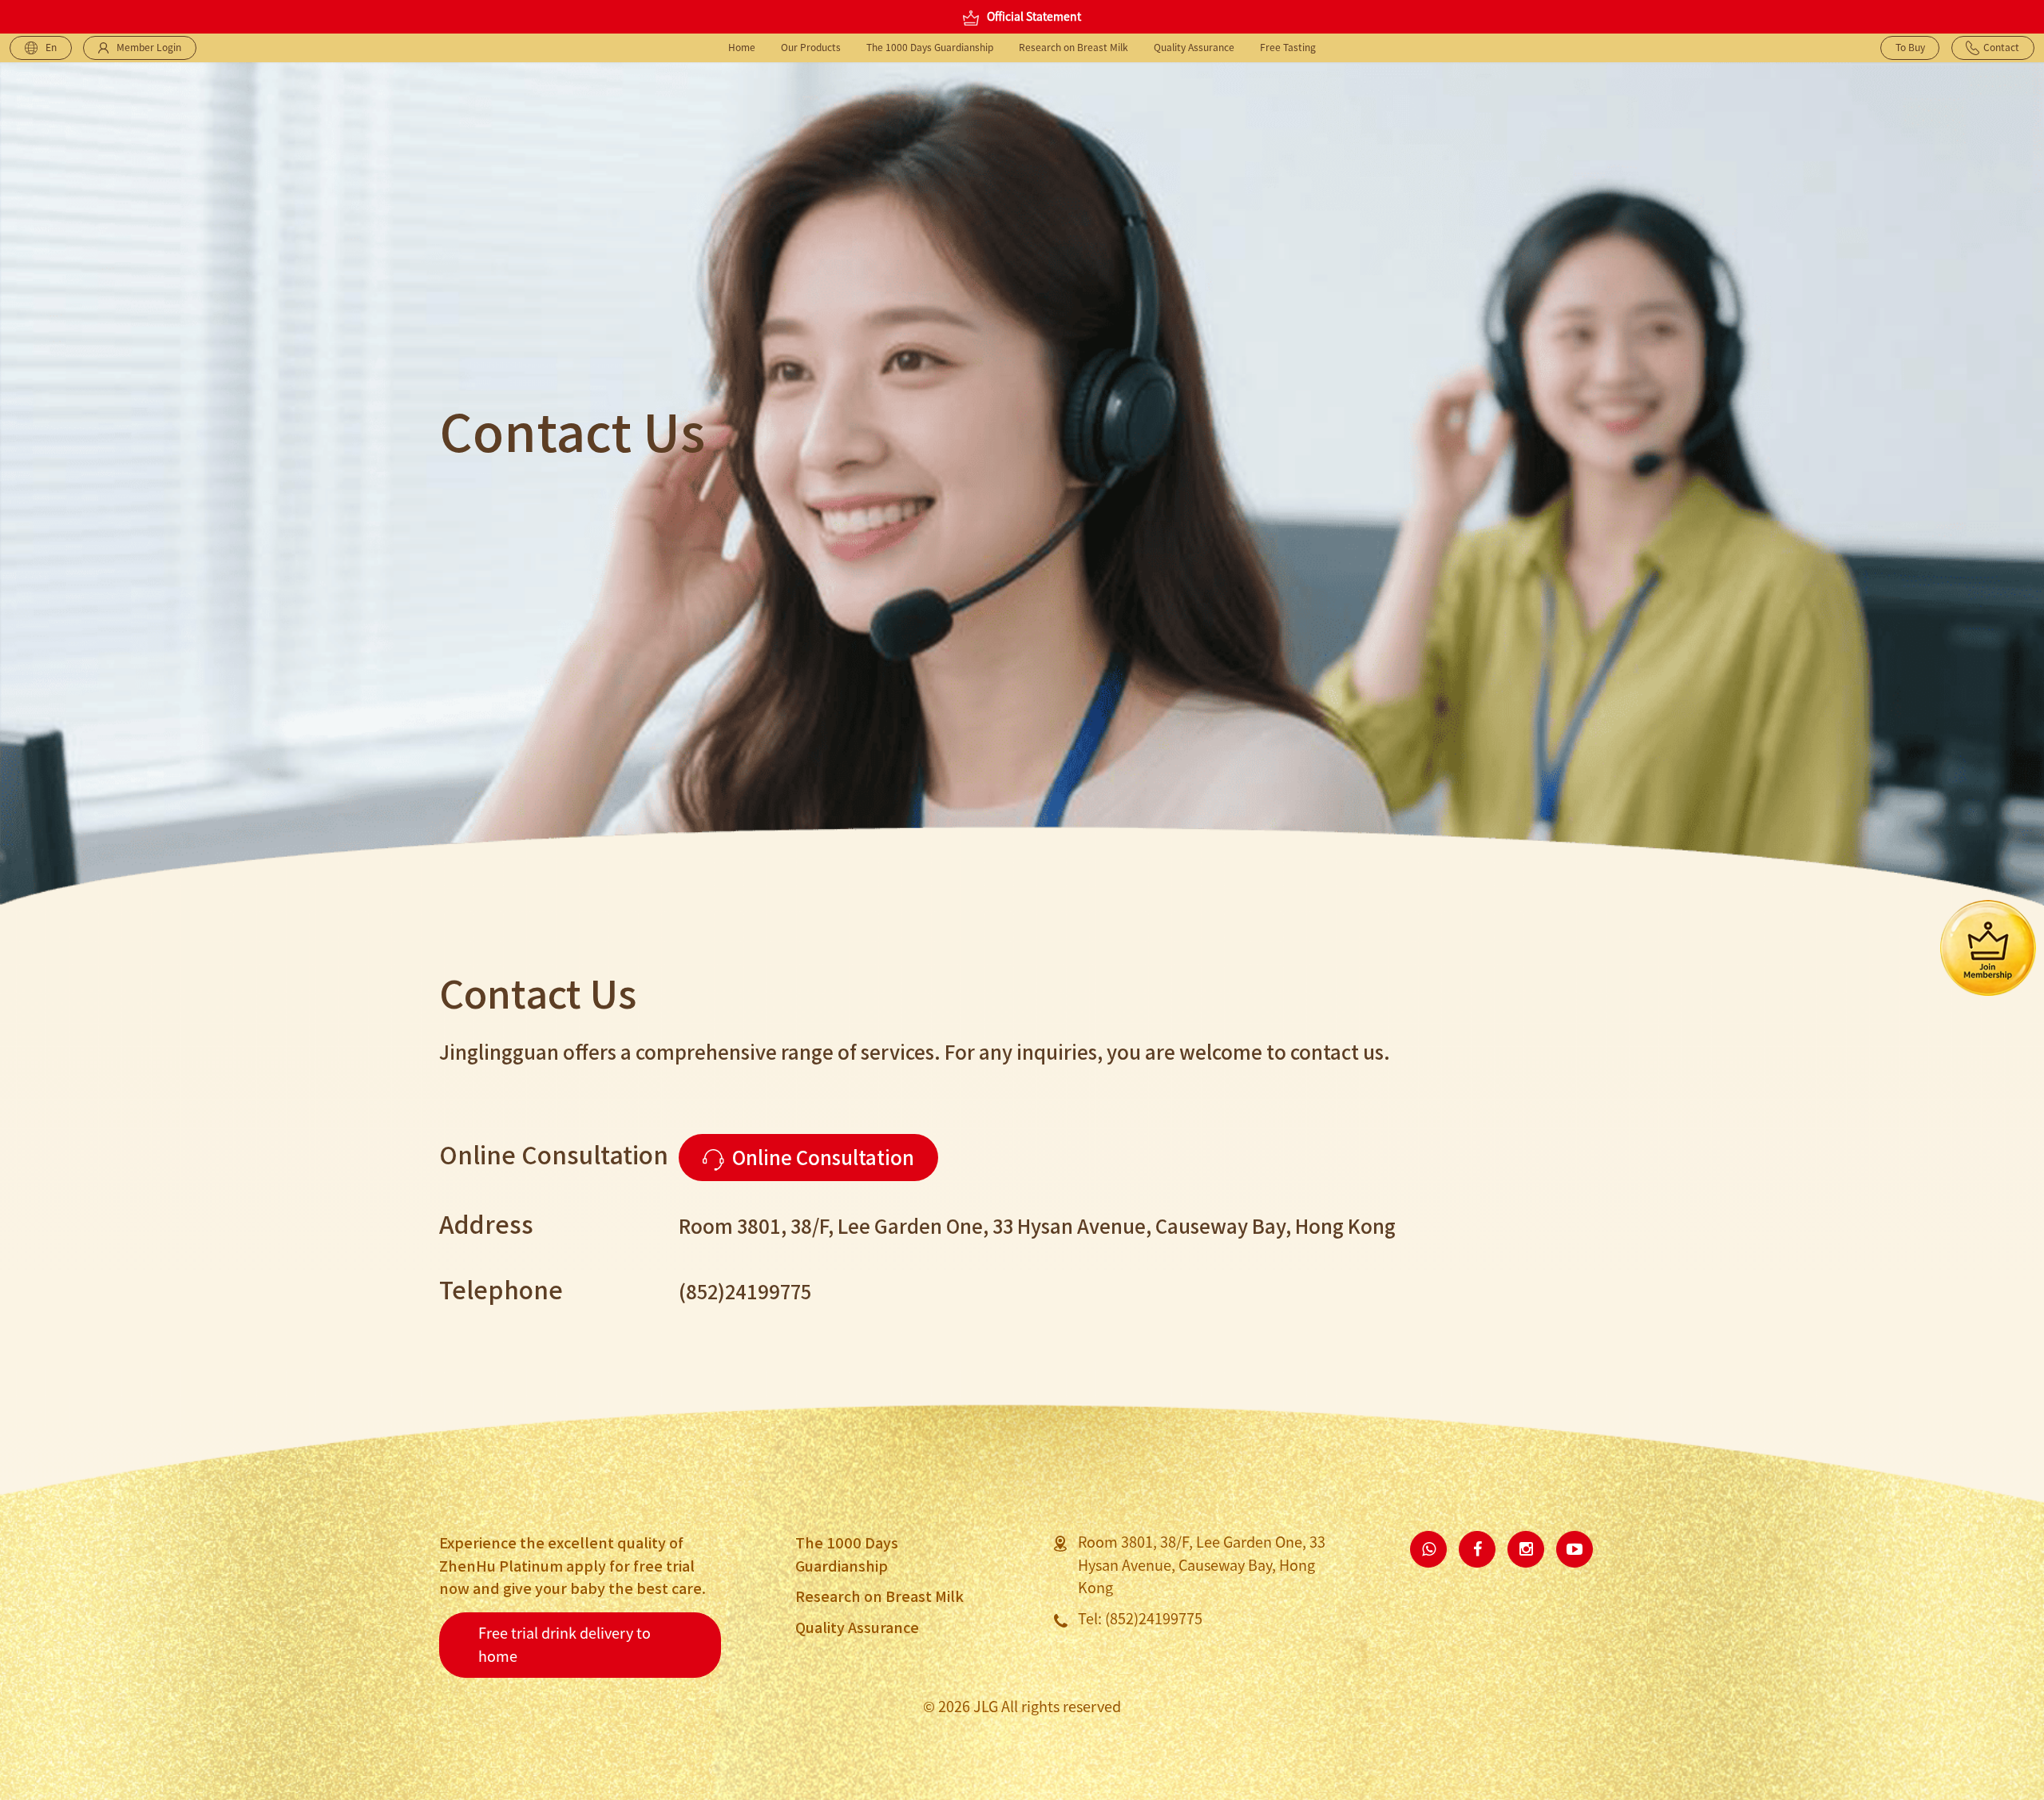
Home (742, 47)
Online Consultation (823, 1157)
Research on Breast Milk (1073, 47)
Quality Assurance (1194, 47)
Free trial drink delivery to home (564, 1645)
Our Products (811, 47)
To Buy (1910, 47)
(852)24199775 (1154, 1619)
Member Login (149, 47)
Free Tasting (1288, 47)
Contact (2001, 47)
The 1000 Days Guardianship (930, 47)
